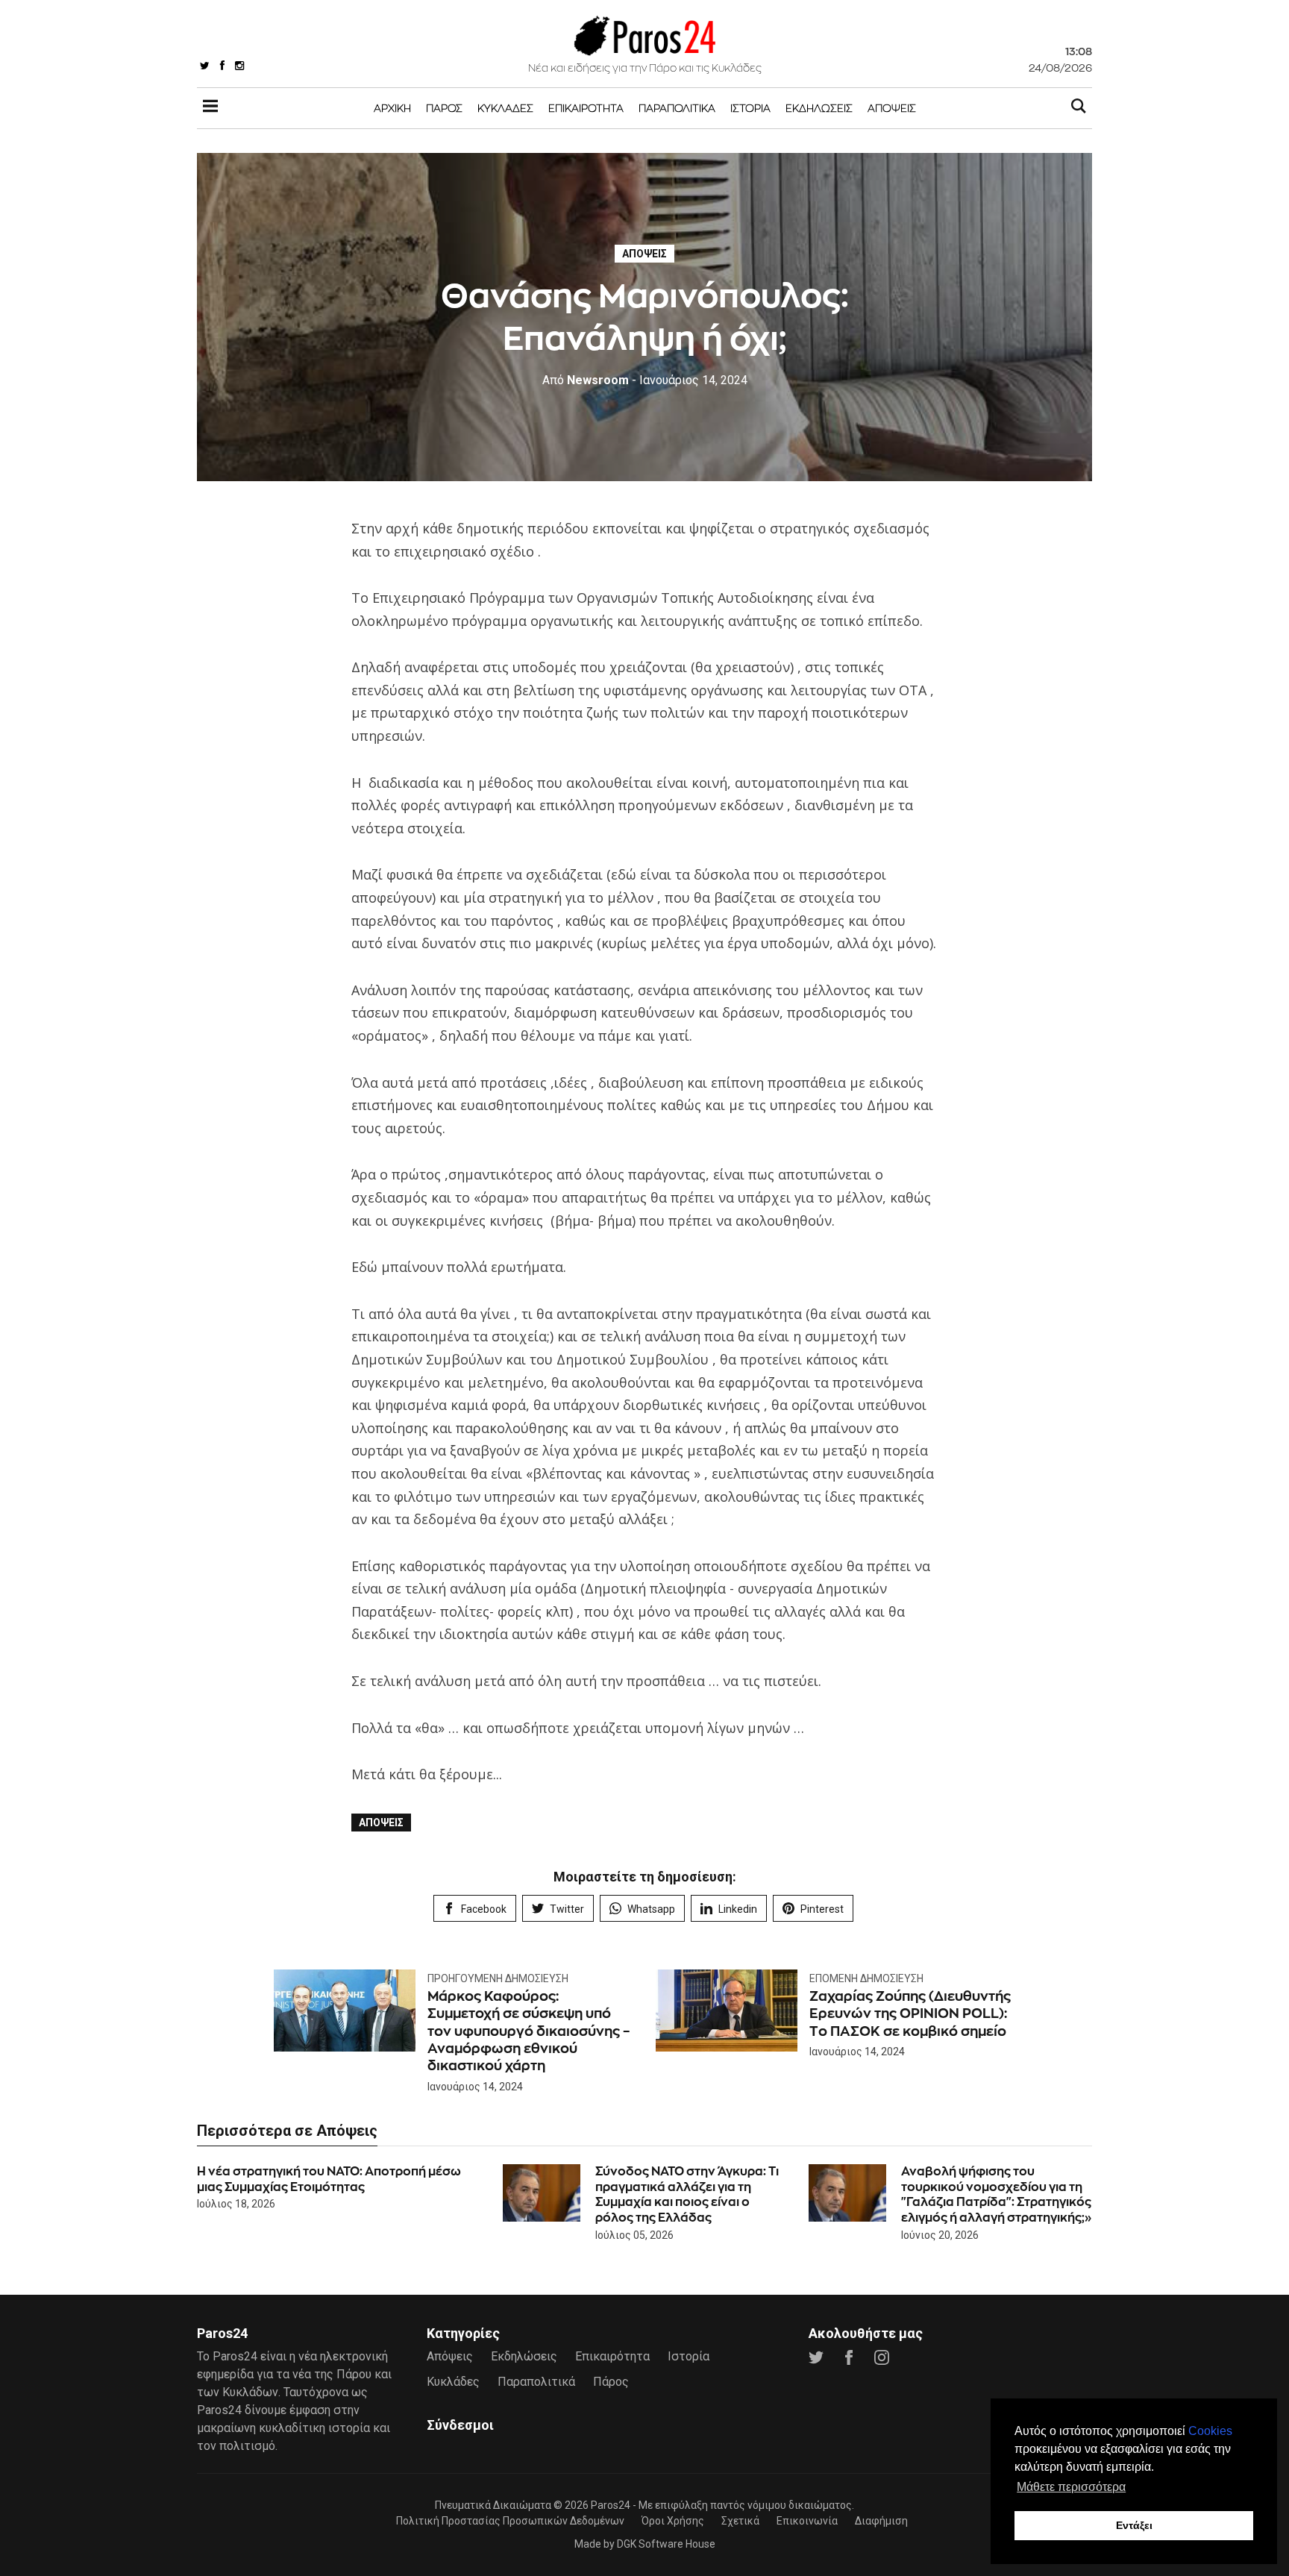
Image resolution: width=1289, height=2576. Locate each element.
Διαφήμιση (881, 2521)
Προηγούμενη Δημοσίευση (498, 1978)
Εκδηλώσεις (819, 108)
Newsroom (586, 380)
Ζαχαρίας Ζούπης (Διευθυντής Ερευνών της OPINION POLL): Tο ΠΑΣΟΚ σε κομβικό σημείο (910, 2014)
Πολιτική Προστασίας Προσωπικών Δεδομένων (510, 2521)
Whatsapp (651, 1909)
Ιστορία (750, 108)
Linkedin (738, 1909)
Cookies (1210, 2431)
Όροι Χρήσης (673, 2521)
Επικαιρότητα (586, 108)
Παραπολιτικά (677, 108)
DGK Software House (666, 2544)
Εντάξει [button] (1134, 2525)
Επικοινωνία (807, 2521)
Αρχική (392, 108)
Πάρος (444, 108)
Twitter (567, 1909)
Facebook (484, 1909)
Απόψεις (892, 108)
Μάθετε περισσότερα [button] (1071, 2487)
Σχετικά (740, 2521)
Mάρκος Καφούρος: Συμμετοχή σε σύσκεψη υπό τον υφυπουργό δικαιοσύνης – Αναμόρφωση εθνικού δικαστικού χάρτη (529, 2031)
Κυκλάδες (505, 108)
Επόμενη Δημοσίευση (866, 1978)
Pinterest (822, 1909)
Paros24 (611, 2505)
